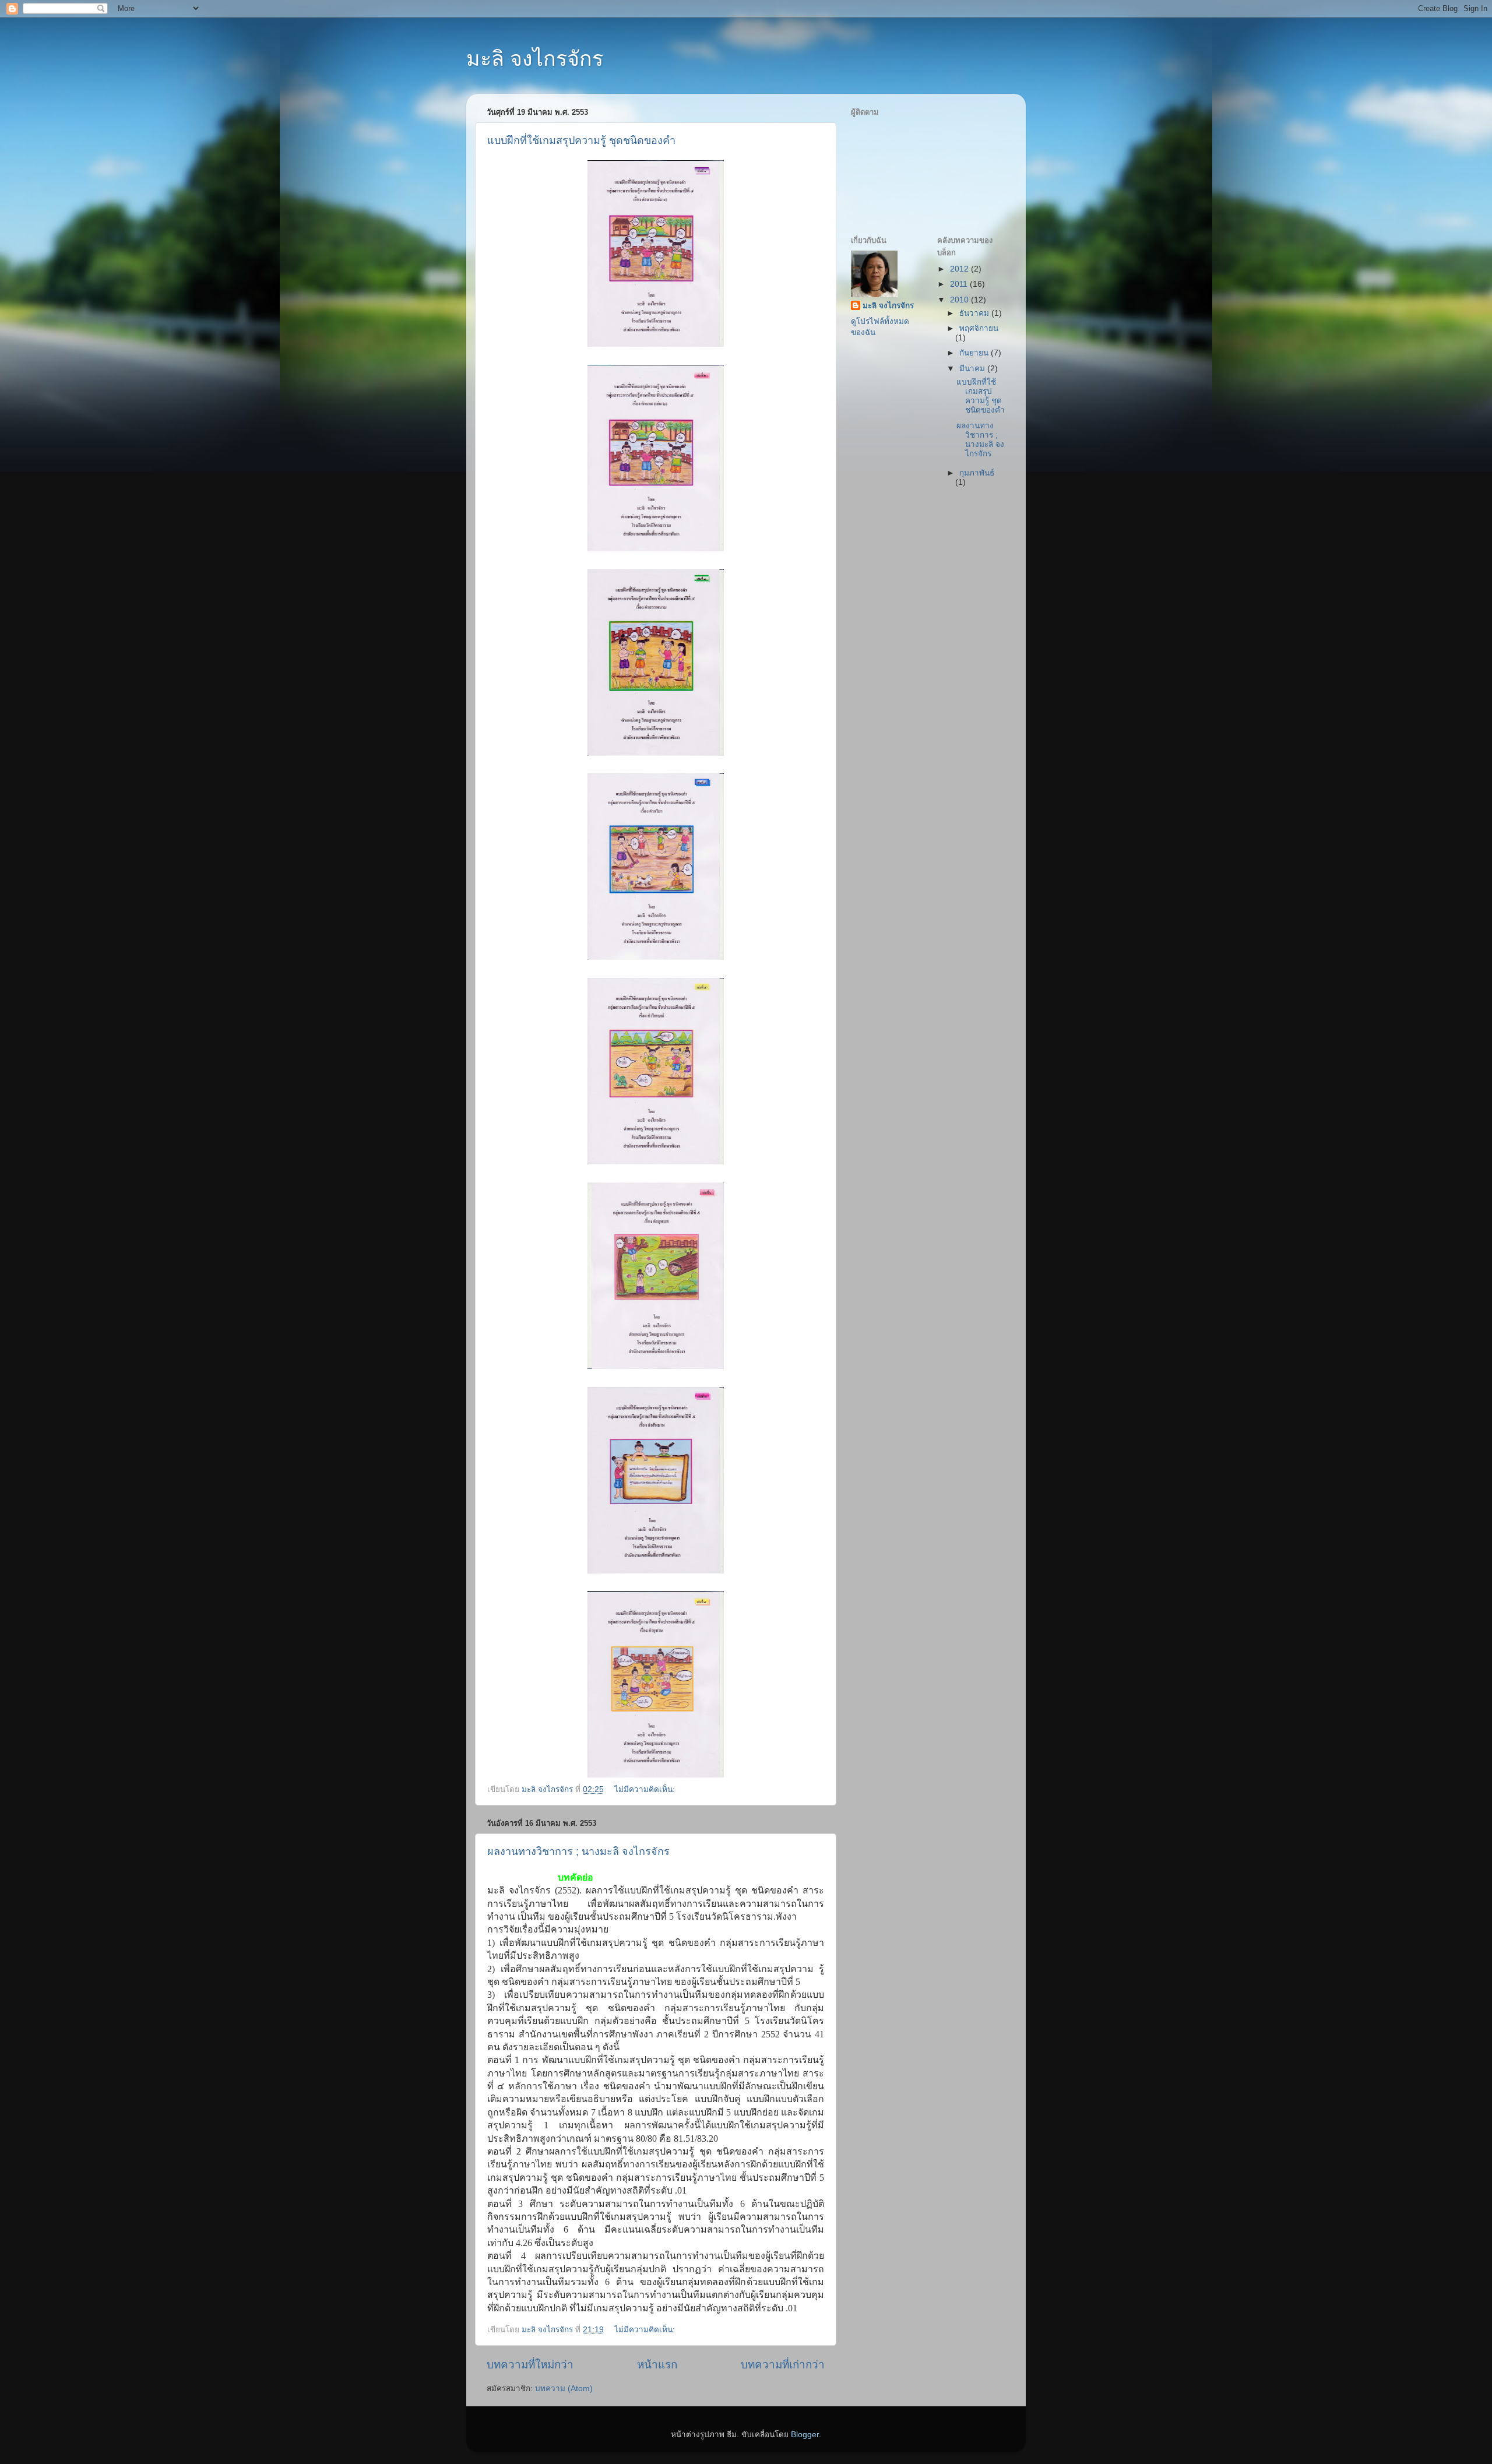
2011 (960, 284)
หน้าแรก (657, 2365)
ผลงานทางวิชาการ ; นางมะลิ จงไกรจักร (578, 1851)
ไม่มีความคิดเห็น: (646, 1789)
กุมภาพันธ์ (977, 473)
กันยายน (975, 353)
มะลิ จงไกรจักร (535, 59)
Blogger (805, 2435)
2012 (960, 269)
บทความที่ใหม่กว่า (530, 2365)
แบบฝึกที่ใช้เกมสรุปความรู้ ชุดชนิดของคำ (581, 140)
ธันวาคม (975, 313)
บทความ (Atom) (564, 2389)
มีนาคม (973, 369)
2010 (960, 300)
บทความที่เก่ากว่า (783, 2365)
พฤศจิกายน (979, 328)
